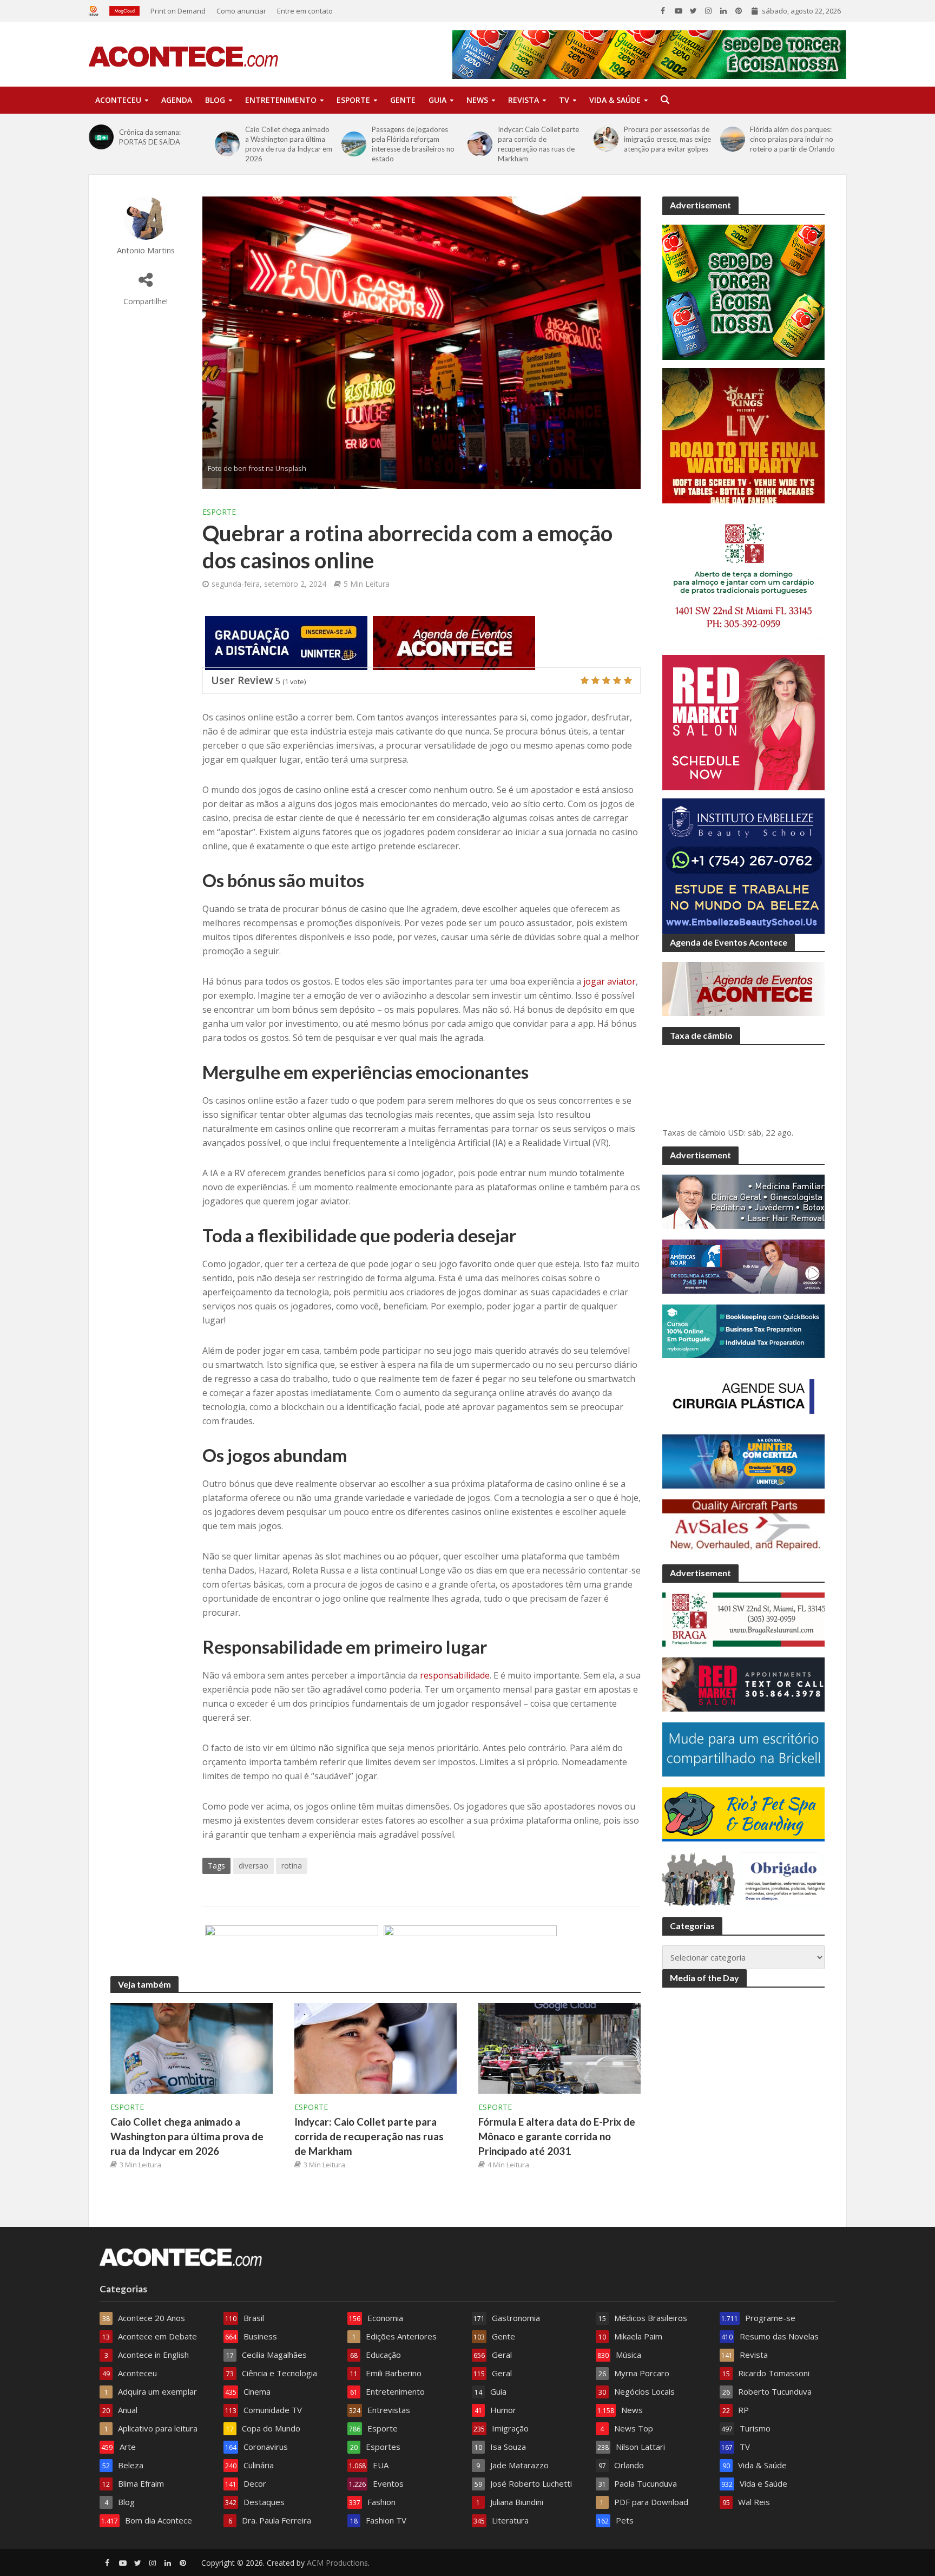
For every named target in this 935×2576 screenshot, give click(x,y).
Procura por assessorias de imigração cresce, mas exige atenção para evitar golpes (667, 139)
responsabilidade (455, 1675)
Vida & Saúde (615, 100)
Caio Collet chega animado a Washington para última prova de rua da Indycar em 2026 (289, 144)
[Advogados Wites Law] (470, 1951)
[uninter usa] (286, 643)
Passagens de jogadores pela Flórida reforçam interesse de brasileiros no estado (413, 144)
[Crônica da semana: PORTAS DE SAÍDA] (101, 137)
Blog (215, 100)
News (477, 100)
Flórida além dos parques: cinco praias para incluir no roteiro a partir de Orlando (792, 139)
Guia (437, 100)
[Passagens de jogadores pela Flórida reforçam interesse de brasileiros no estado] (354, 144)
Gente (403, 100)
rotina (292, 1866)
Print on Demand (178, 11)
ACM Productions (337, 2563)
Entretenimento (281, 100)
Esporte (353, 100)
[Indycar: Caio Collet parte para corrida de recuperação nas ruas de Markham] (480, 144)
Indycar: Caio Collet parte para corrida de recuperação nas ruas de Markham (538, 144)
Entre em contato (305, 11)
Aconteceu (118, 100)
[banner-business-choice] (292, 1951)
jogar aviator (610, 981)
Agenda (177, 100)
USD (736, 1132)
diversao (253, 1866)
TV (564, 100)
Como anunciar (241, 11)
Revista (524, 100)
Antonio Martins (146, 250)
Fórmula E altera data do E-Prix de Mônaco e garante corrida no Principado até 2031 (557, 2136)
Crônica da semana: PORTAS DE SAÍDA (150, 137)
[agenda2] (454, 643)
